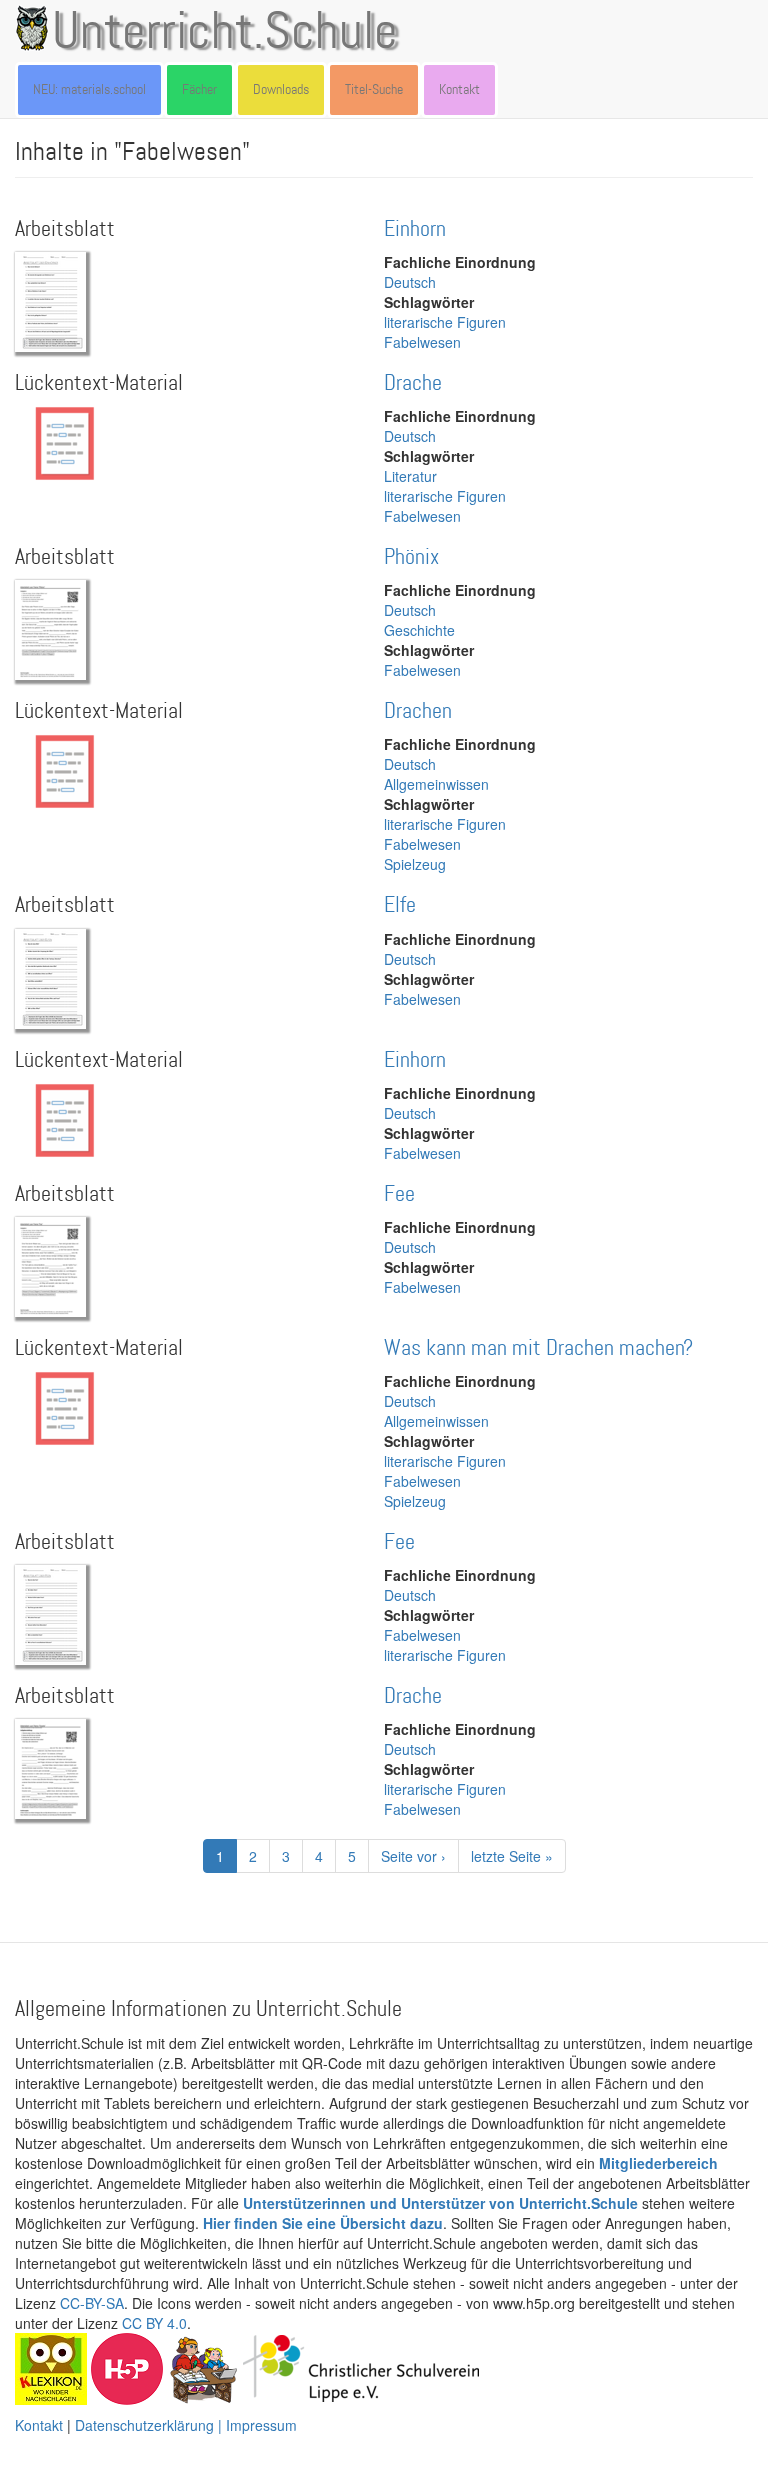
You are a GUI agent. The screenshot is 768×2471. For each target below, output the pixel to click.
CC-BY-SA (92, 2303)
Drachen (418, 711)
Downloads (281, 89)
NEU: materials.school (89, 89)
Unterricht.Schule (225, 33)
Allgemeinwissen (436, 784)
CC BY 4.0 (154, 2323)
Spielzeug (415, 864)
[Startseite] (36, 28)
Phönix (411, 557)
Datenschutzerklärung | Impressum (186, 2425)
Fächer (199, 89)
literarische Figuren (445, 322)
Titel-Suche (374, 89)
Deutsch (410, 282)
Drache (413, 383)
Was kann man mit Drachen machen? (538, 1348)
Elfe (400, 905)
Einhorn (415, 229)
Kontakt (459, 89)
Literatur (410, 476)
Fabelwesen (422, 342)
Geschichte (419, 630)
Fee (399, 1194)
